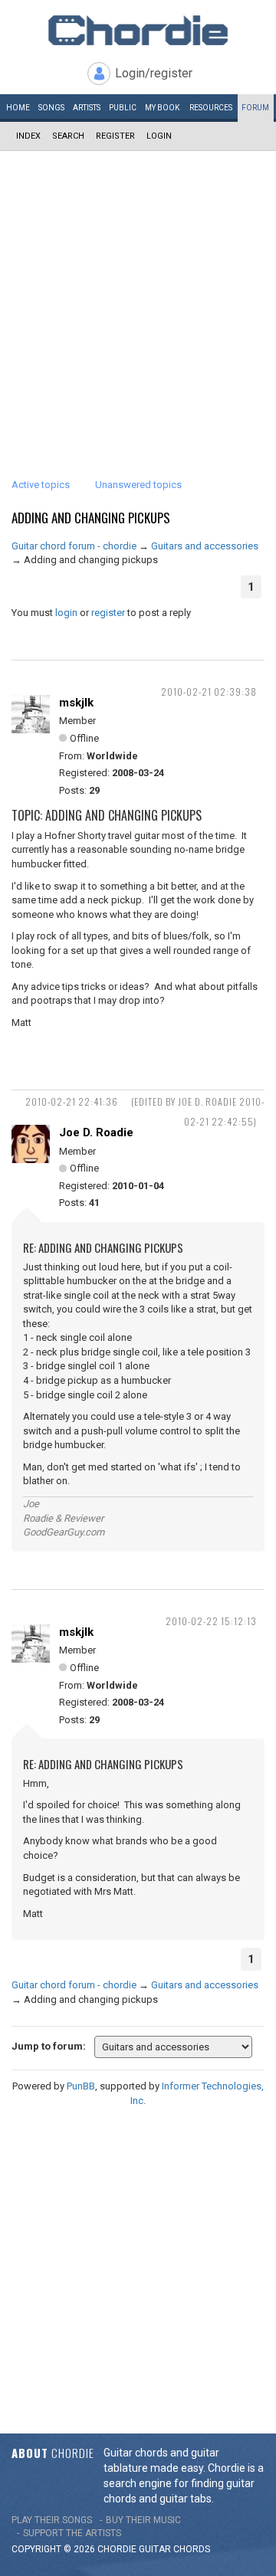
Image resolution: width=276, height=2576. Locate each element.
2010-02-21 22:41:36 (72, 1101)
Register (115, 136)
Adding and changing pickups (91, 518)
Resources (211, 108)
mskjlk (76, 703)
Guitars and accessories (205, 546)
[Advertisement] (138, 297)
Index (28, 136)
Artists (87, 108)
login (66, 613)
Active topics (41, 485)
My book (162, 108)
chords (192, 2549)
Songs (51, 108)
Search (68, 136)
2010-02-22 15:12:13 (211, 1621)
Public (123, 108)
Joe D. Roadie (96, 1132)
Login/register (154, 73)
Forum (255, 108)
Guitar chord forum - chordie (74, 546)
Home (18, 108)
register (108, 613)
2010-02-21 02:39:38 (209, 692)
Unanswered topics (138, 485)
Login (159, 136)
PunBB (81, 2086)
